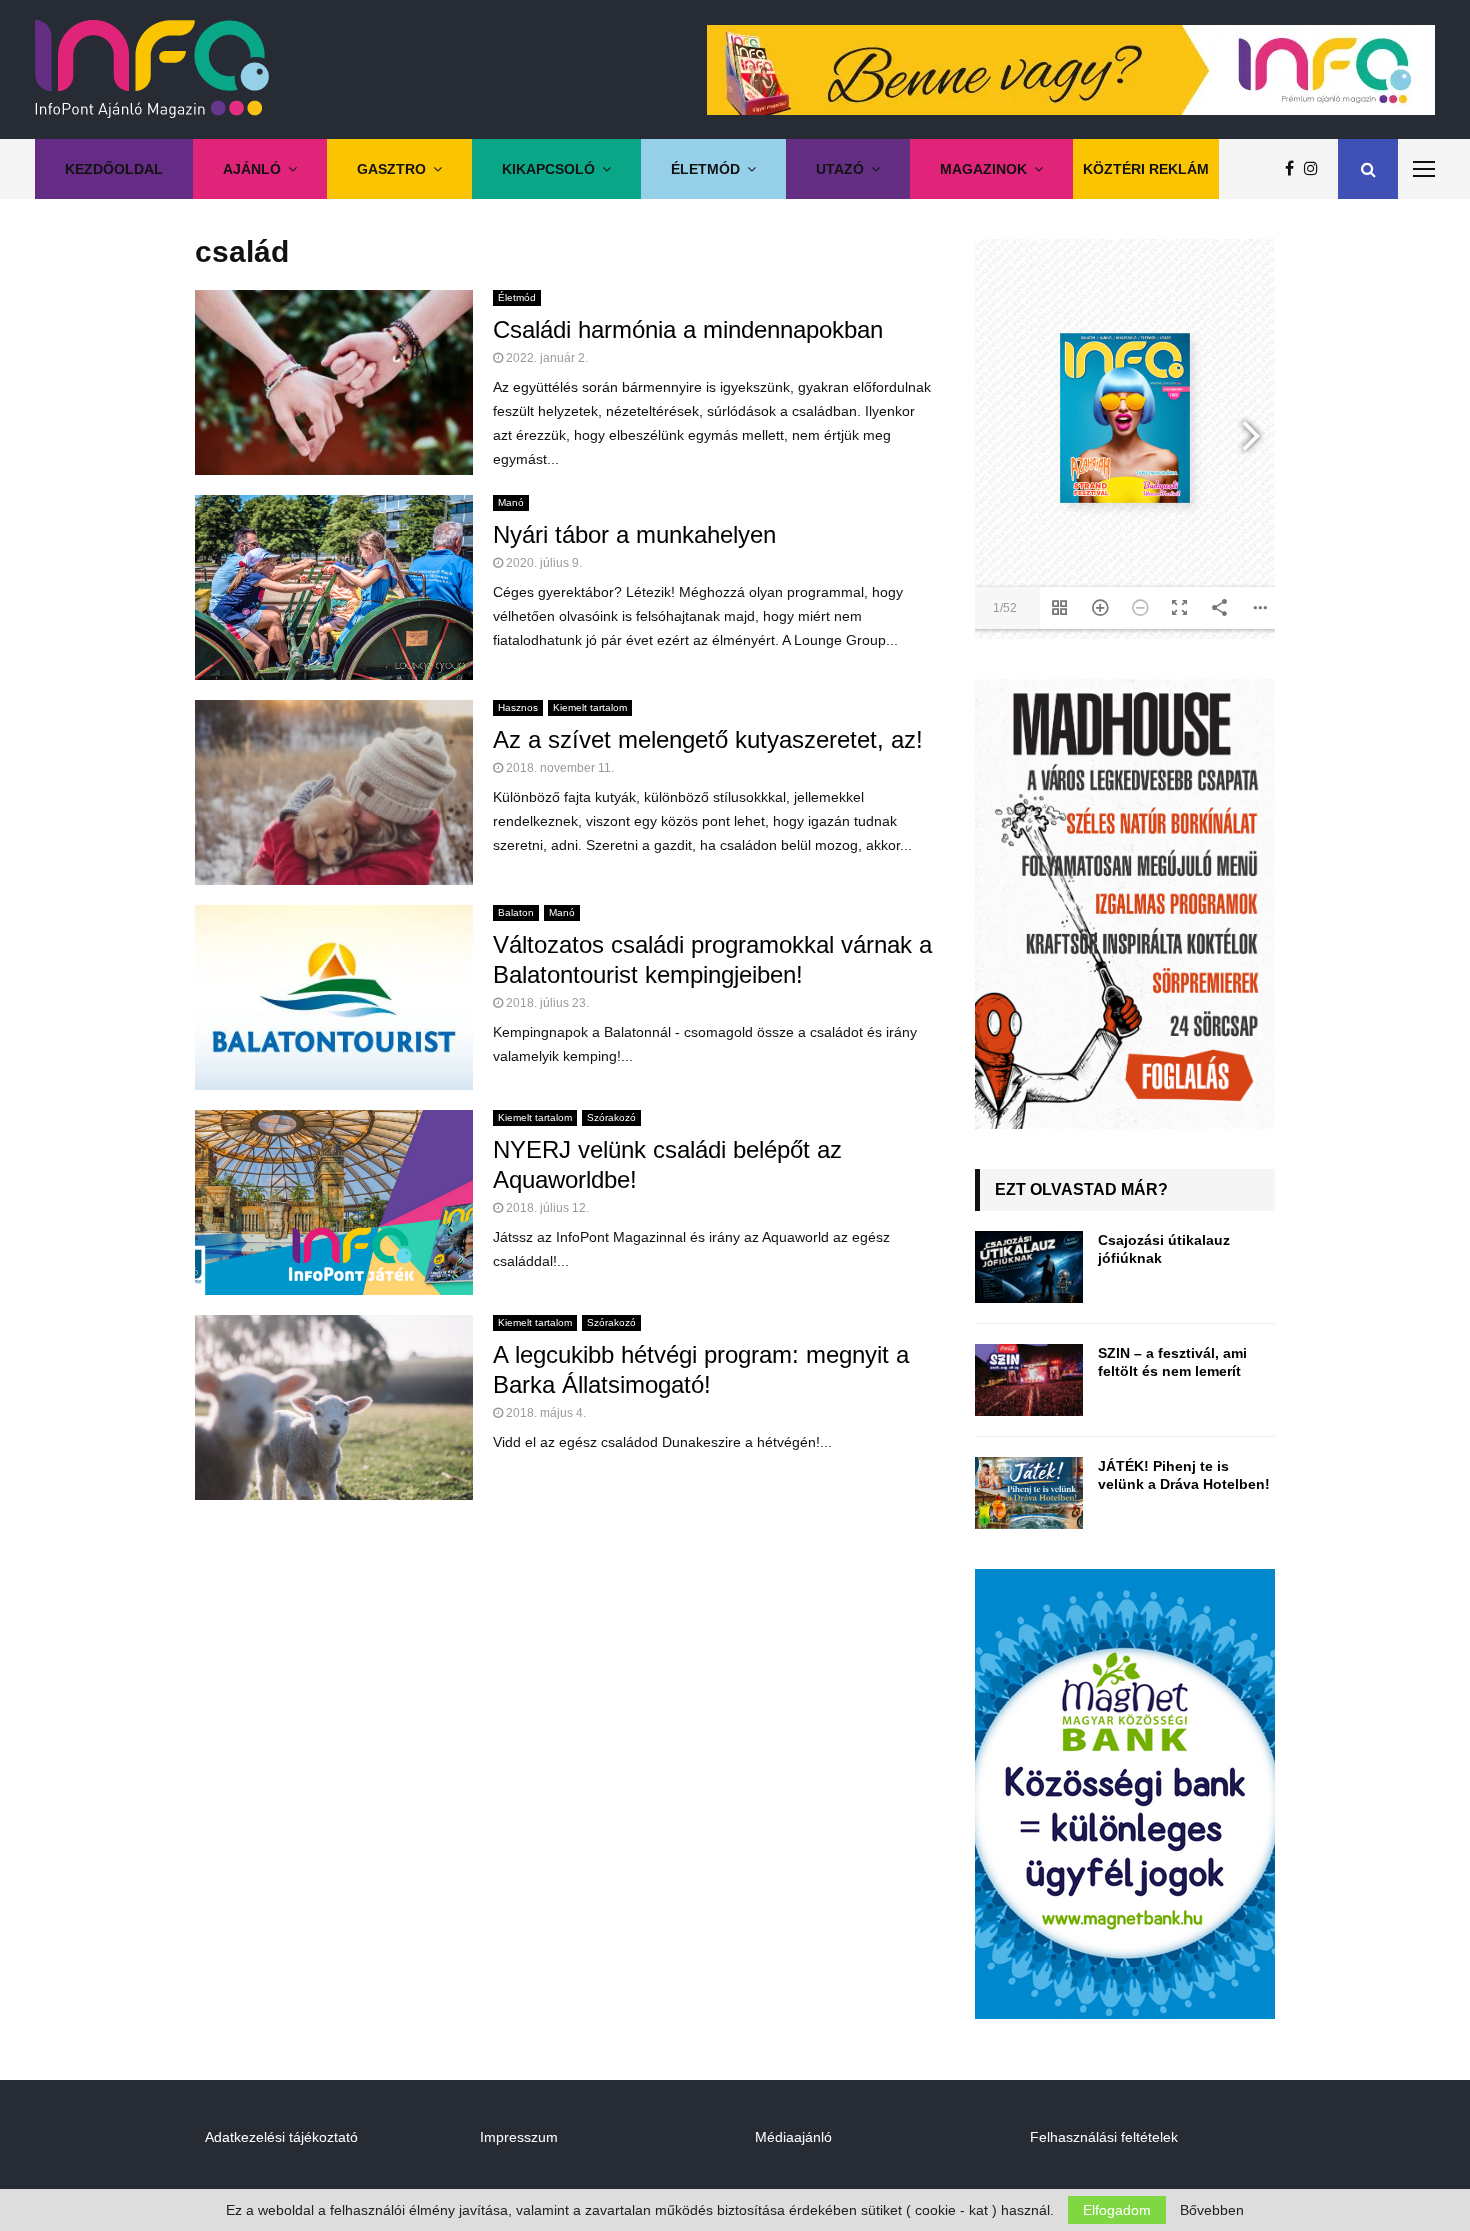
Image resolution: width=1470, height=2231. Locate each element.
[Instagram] (1316, 169)
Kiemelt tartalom (590, 707)
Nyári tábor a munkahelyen (634, 534)
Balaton (516, 912)
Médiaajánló (793, 2137)
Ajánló (252, 169)
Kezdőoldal (114, 169)
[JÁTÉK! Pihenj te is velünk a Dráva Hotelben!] (1029, 1493)
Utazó (840, 169)
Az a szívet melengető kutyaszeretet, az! (708, 739)
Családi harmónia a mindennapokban (688, 329)
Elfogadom (1117, 2210)
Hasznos (518, 707)
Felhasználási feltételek (1104, 2137)
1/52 (1005, 608)
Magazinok (983, 169)
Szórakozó (611, 1117)
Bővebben (1212, 2210)
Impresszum (519, 2137)
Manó (511, 502)
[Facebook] (1294, 169)
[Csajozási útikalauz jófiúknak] (1029, 1267)
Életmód (705, 169)
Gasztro (391, 169)
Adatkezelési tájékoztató (281, 2137)
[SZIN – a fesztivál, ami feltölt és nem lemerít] (1029, 1380)
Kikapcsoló (548, 169)
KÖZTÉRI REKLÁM (1146, 169)
